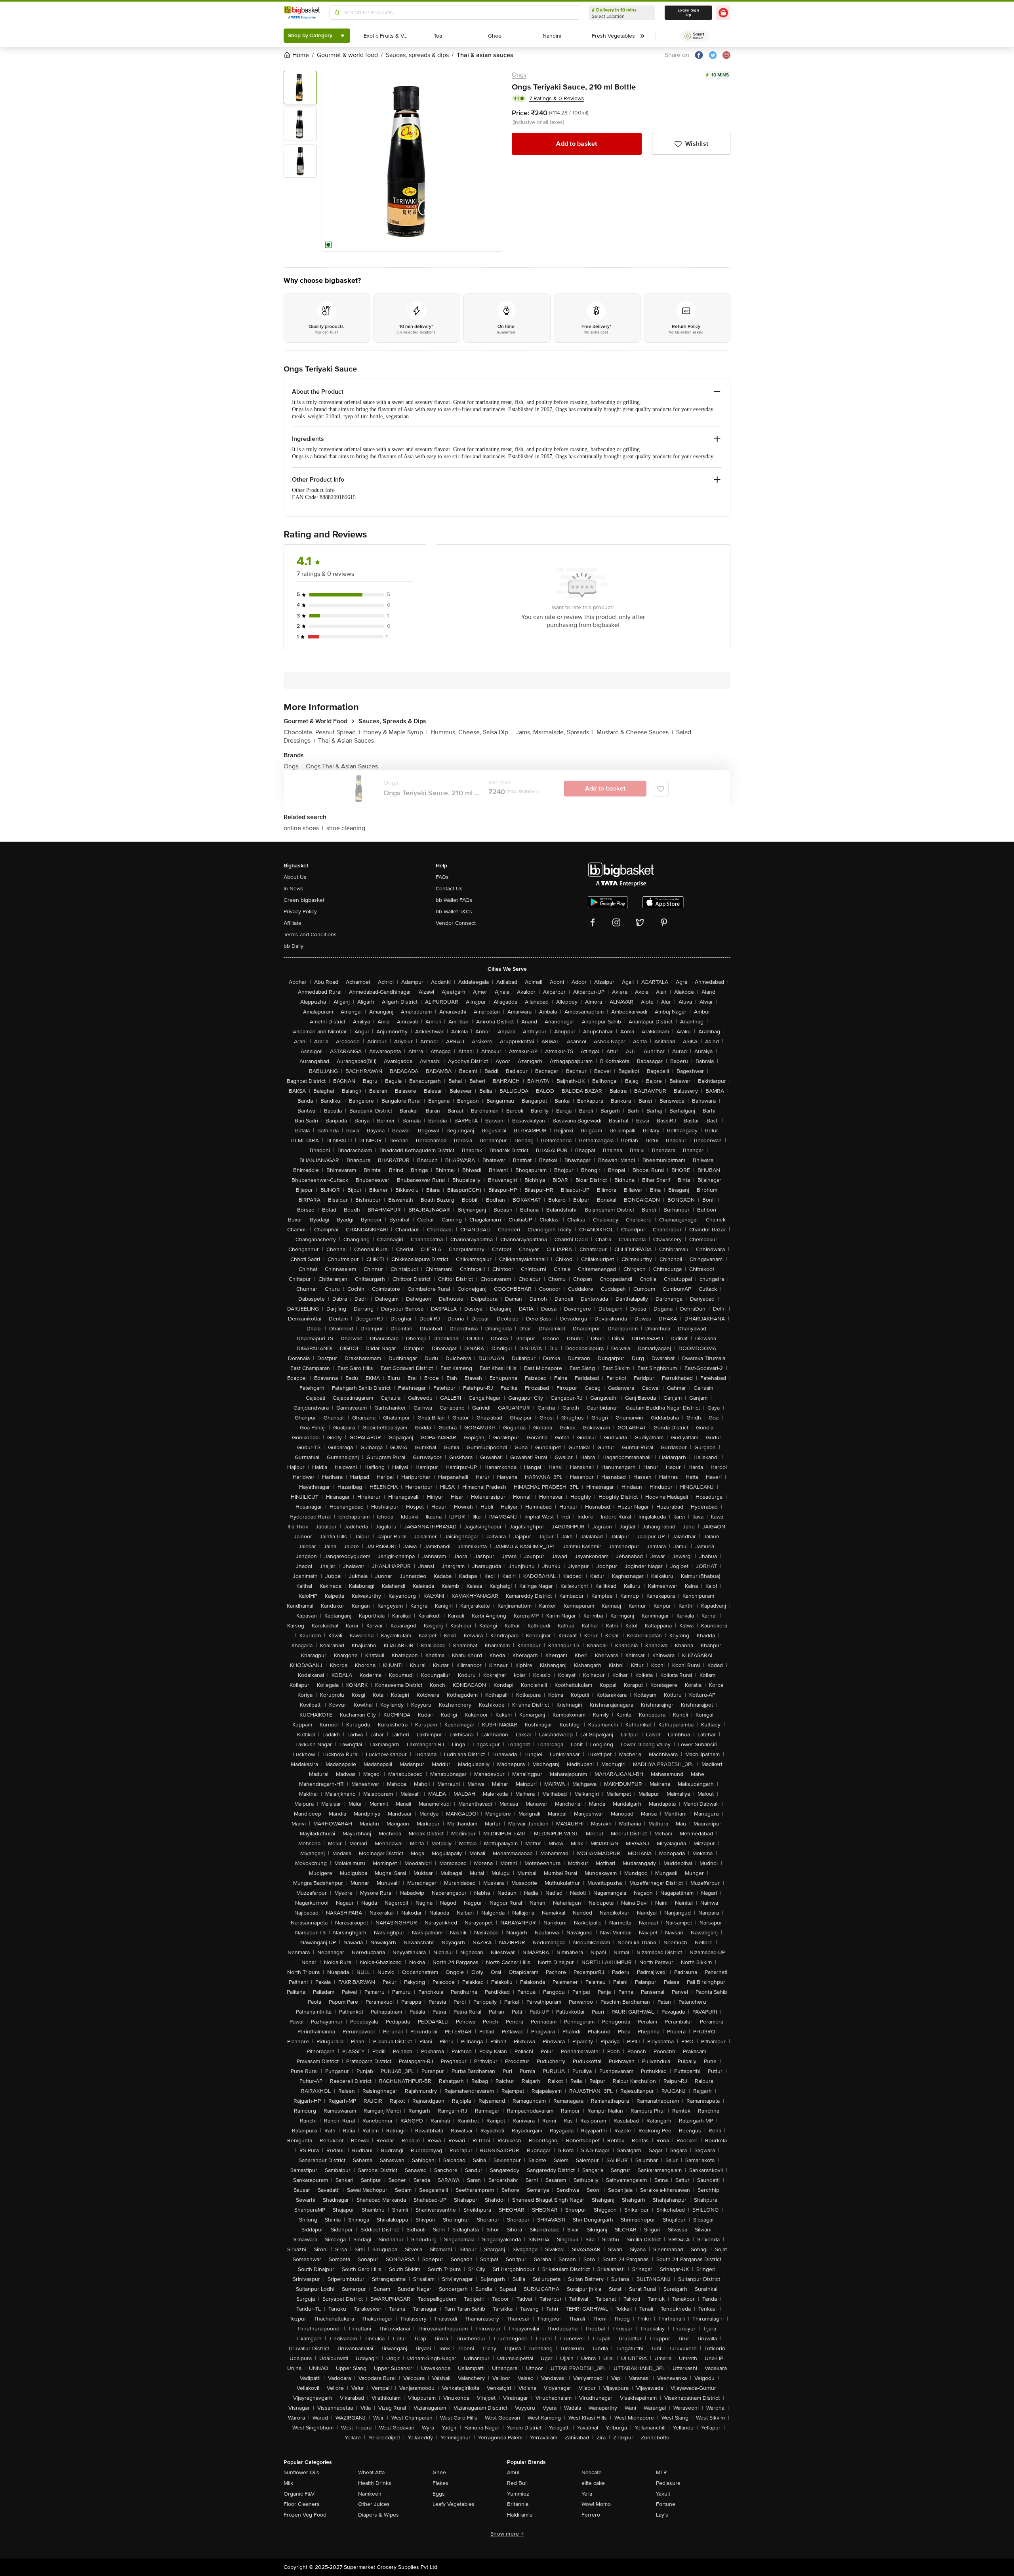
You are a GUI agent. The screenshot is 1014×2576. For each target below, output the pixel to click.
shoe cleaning (346, 828)
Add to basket (577, 144)
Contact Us (449, 889)
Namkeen (370, 2494)
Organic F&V (299, 2494)
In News (294, 889)
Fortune (666, 2504)
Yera (587, 2494)
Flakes (440, 2483)
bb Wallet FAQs (454, 900)
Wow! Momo (596, 2504)
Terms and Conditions (310, 935)
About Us (295, 877)
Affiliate (293, 923)
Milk (288, 2483)
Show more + (507, 2534)
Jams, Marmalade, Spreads (555, 732)
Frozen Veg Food (305, 2515)
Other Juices (374, 2504)
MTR (661, 2472)
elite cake (593, 2483)
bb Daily (294, 946)
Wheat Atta (371, 2472)
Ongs (519, 75)
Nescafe (592, 2472)
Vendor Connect (456, 923)
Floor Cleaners (302, 2504)
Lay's (662, 2515)
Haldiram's (520, 2515)
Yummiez (518, 2494)
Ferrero (591, 2515)
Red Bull (517, 2483)
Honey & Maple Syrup (395, 732)
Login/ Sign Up (688, 13)
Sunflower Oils (301, 2472)
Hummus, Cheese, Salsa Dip (472, 732)
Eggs (439, 2494)
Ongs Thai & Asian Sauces (342, 766)
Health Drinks (375, 2483)
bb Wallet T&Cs (454, 912)
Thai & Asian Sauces (346, 741)
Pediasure (668, 2483)
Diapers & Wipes (378, 2515)
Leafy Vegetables (454, 2504)
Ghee (439, 2472)
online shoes (303, 828)
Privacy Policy (300, 912)
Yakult (663, 2494)
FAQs (442, 877)
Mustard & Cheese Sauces (635, 732)
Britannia (518, 2504)
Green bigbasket (304, 900)
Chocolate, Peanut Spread (322, 732)
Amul (513, 2472)
